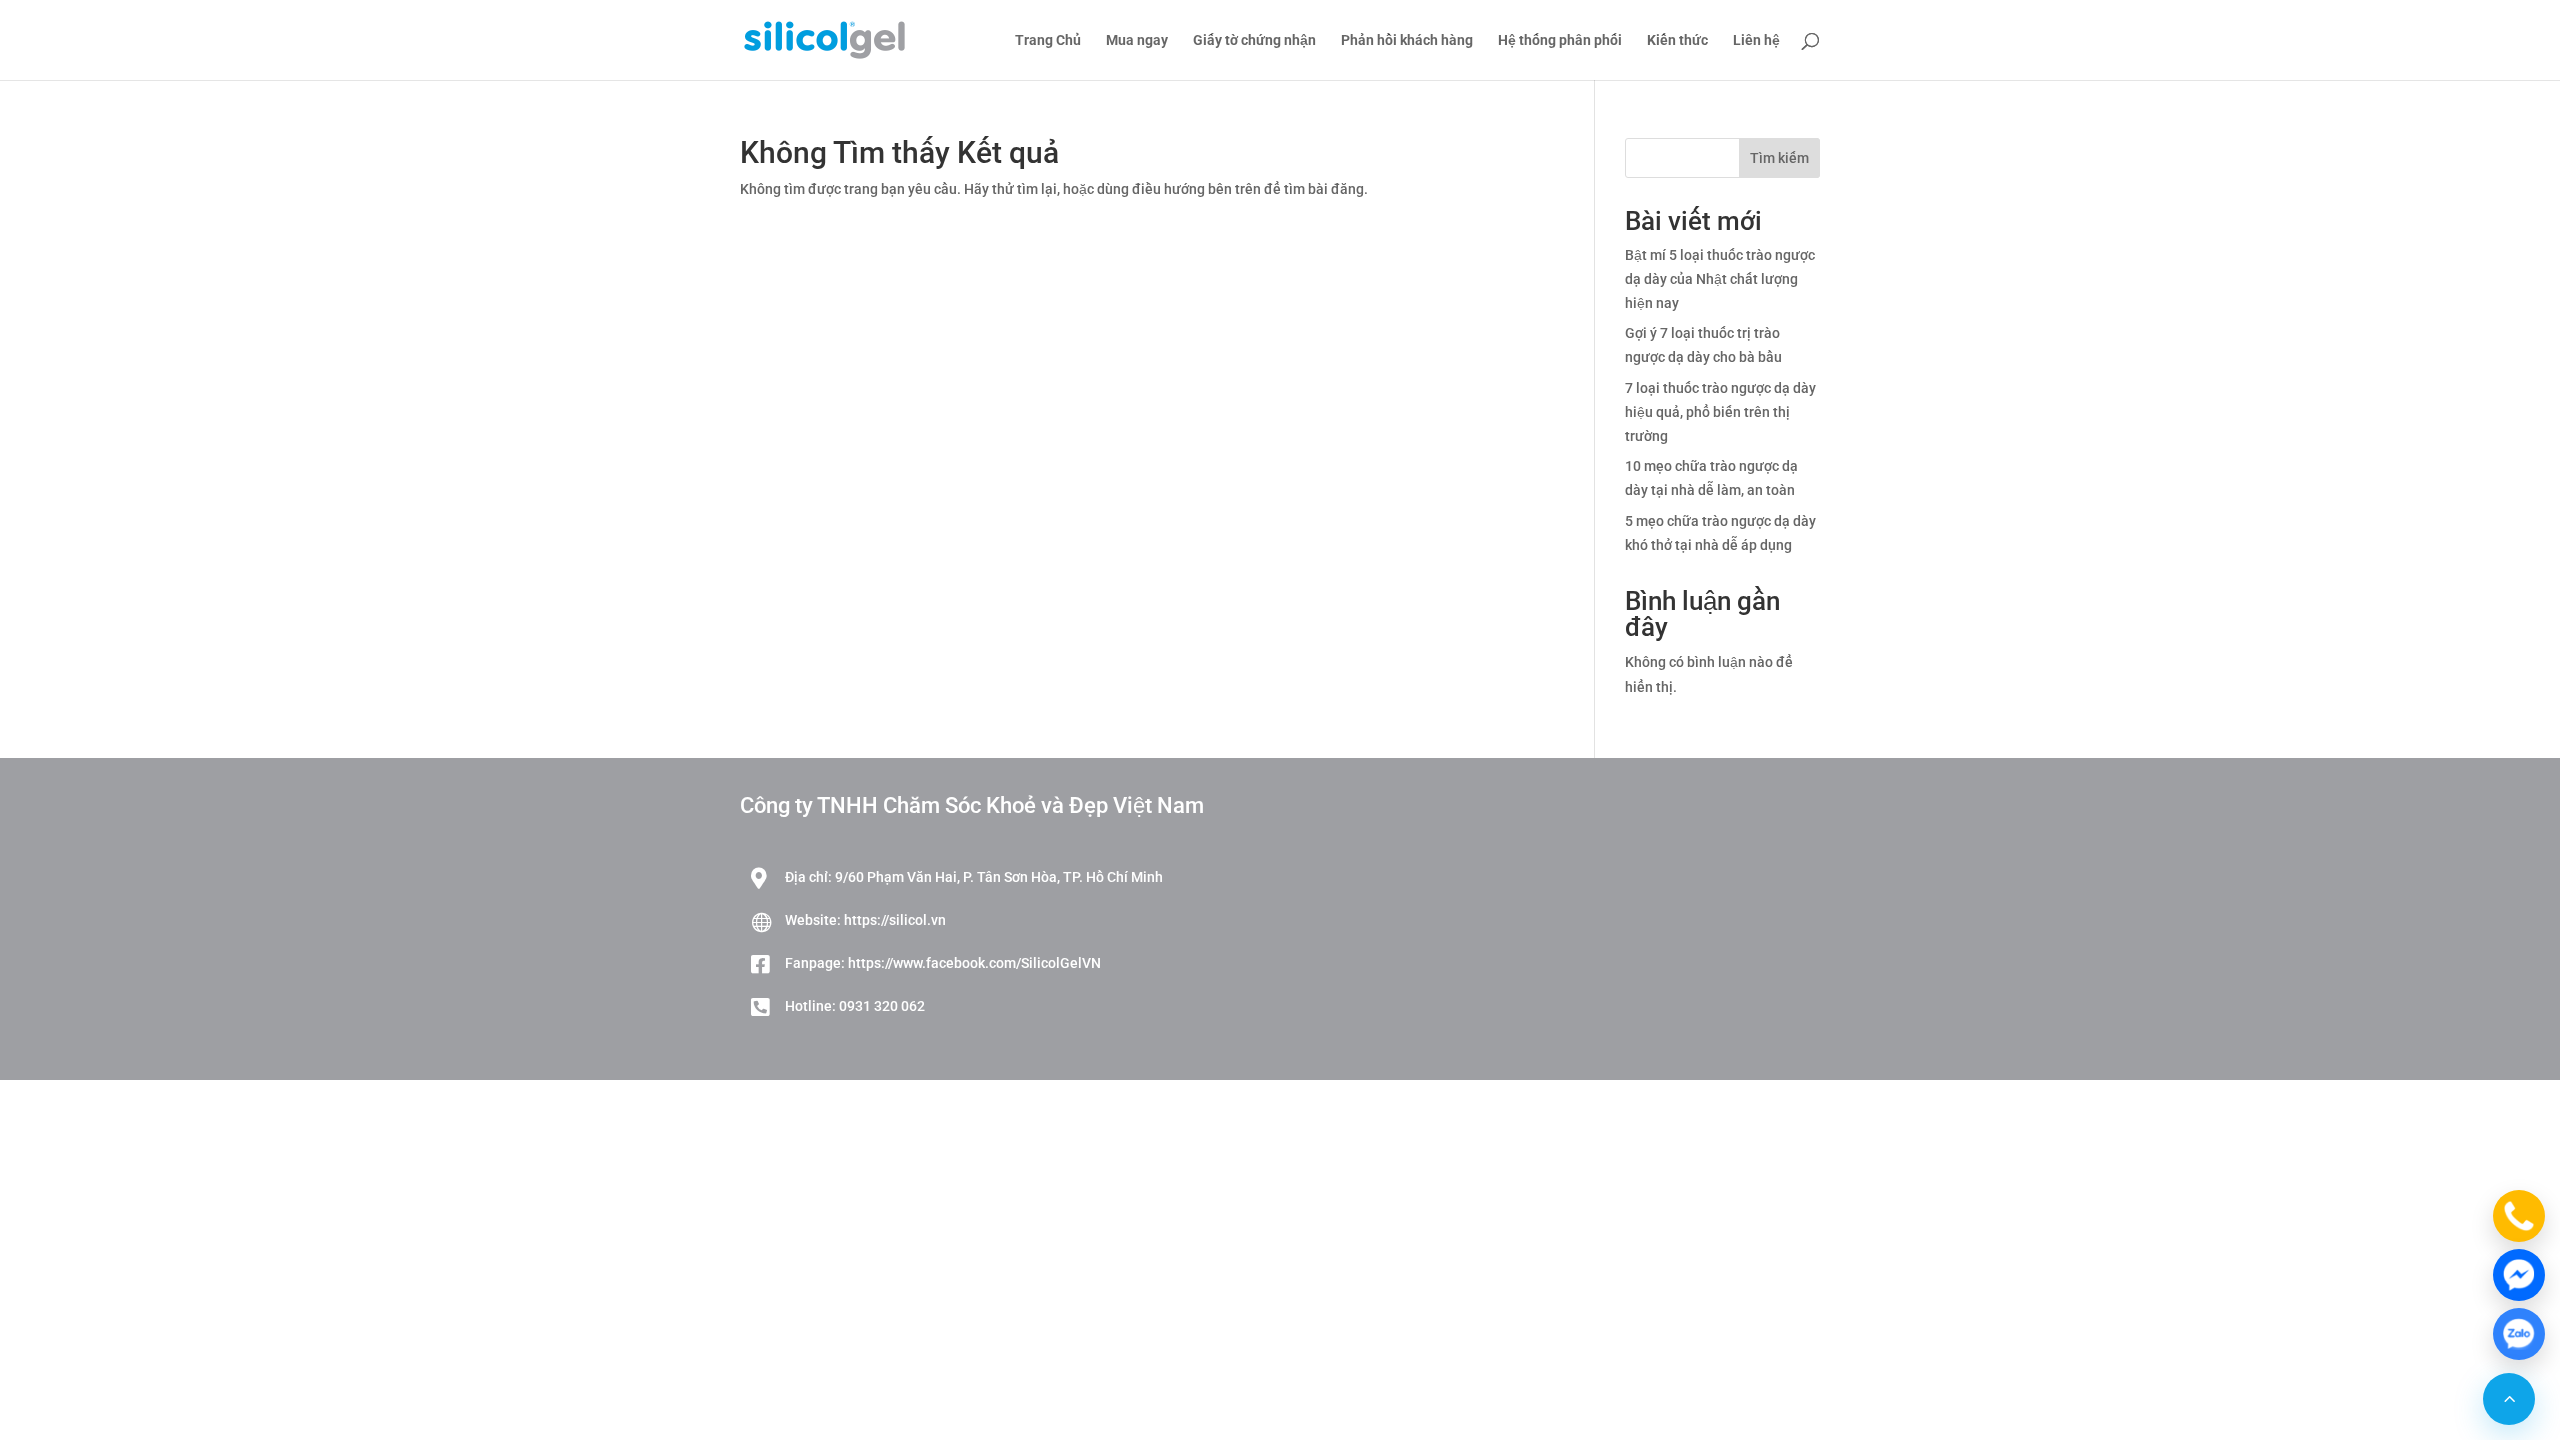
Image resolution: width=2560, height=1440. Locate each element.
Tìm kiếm (1779, 158)
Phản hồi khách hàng (1407, 40)
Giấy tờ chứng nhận (1254, 40)
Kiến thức (1677, 40)
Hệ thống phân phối (1560, 40)
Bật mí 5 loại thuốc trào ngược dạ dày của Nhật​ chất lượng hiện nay (1720, 279)
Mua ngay (1137, 40)
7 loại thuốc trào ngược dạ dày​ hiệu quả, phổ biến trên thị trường (1720, 412)
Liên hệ (1756, 40)
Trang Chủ (1048, 40)
